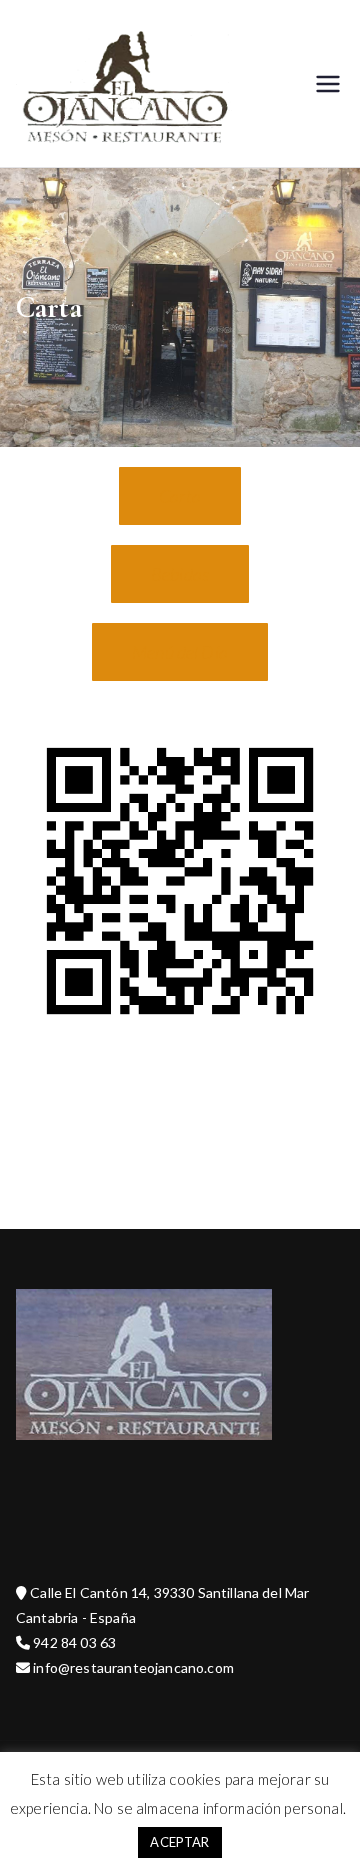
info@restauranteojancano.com (132, 1667)
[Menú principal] (328, 84)
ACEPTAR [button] (179, 1842)
